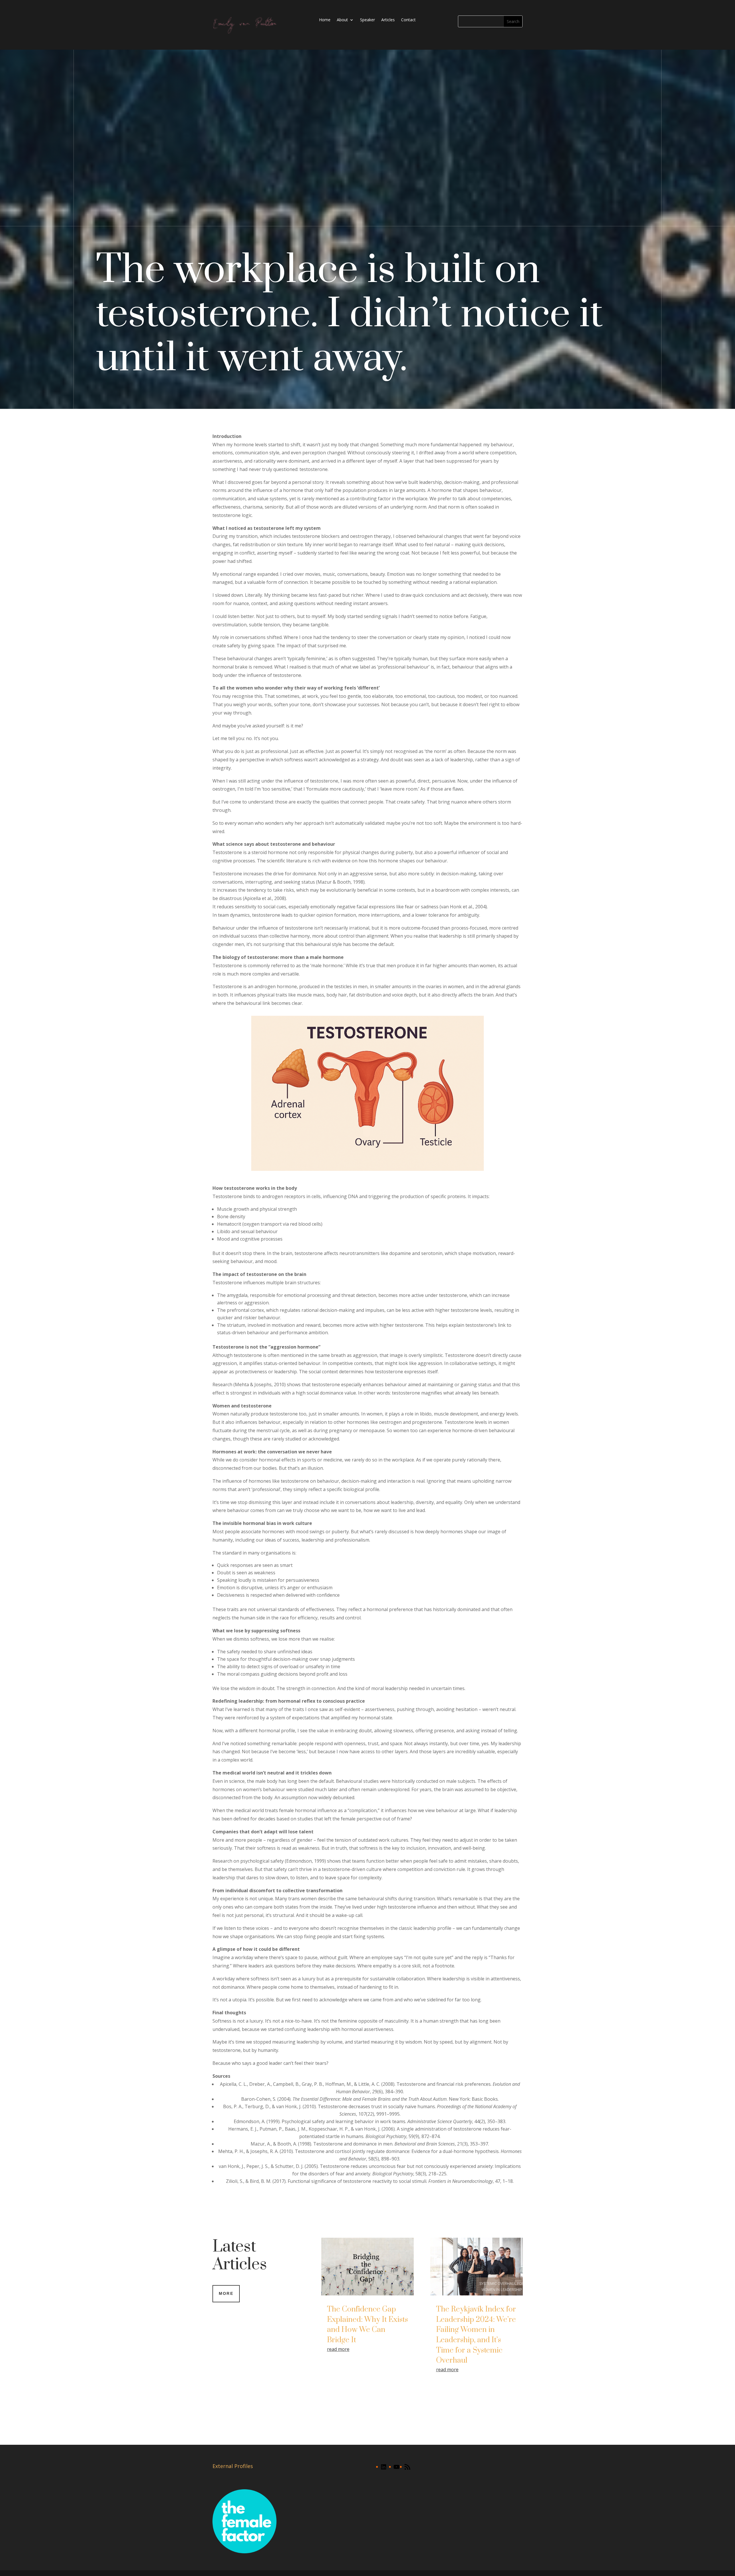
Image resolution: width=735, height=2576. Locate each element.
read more (338, 2349)
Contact (408, 20)
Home (325, 20)
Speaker (367, 20)
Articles (388, 20)
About (342, 20)
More (226, 2293)
